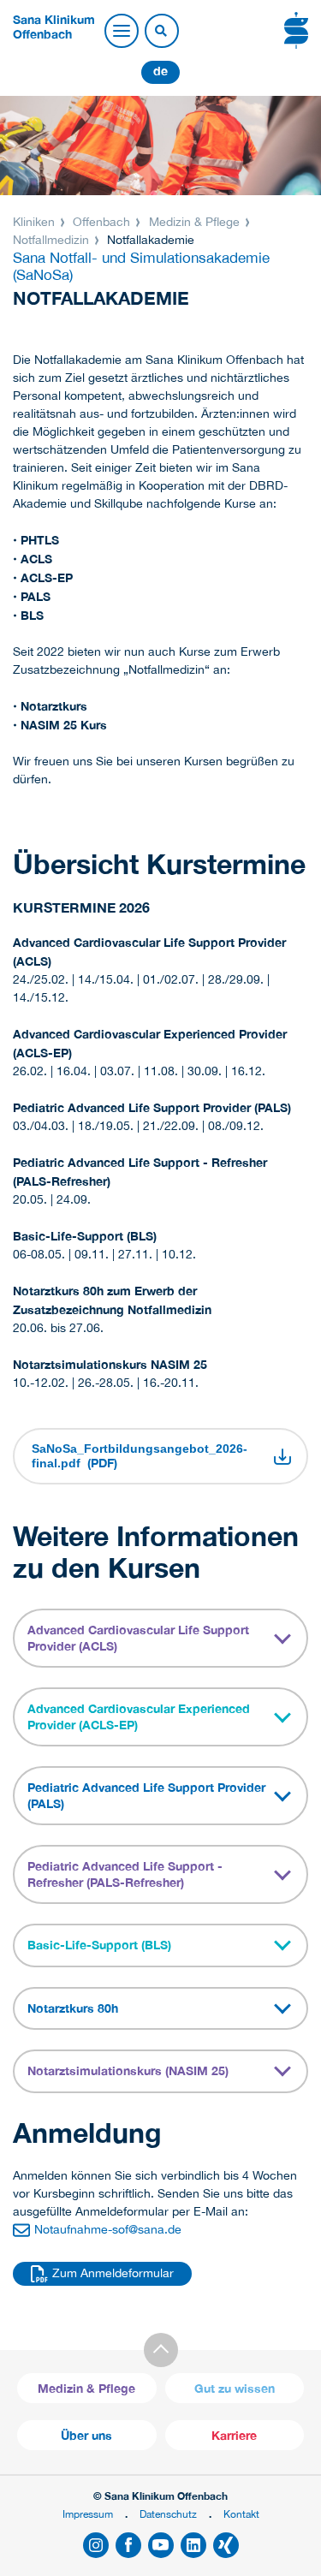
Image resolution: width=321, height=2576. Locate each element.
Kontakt (241, 2514)
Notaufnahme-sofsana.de (108, 2229)
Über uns (86, 2435)
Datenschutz (168, 2514)
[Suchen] (161, 32)
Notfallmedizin (53, 240)
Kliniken (36, 222)
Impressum (88, 2514)
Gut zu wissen (235, 2388)
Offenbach (101, 222)
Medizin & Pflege (194, 222)
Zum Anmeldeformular (113, 2273)
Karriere (234, 2435)
